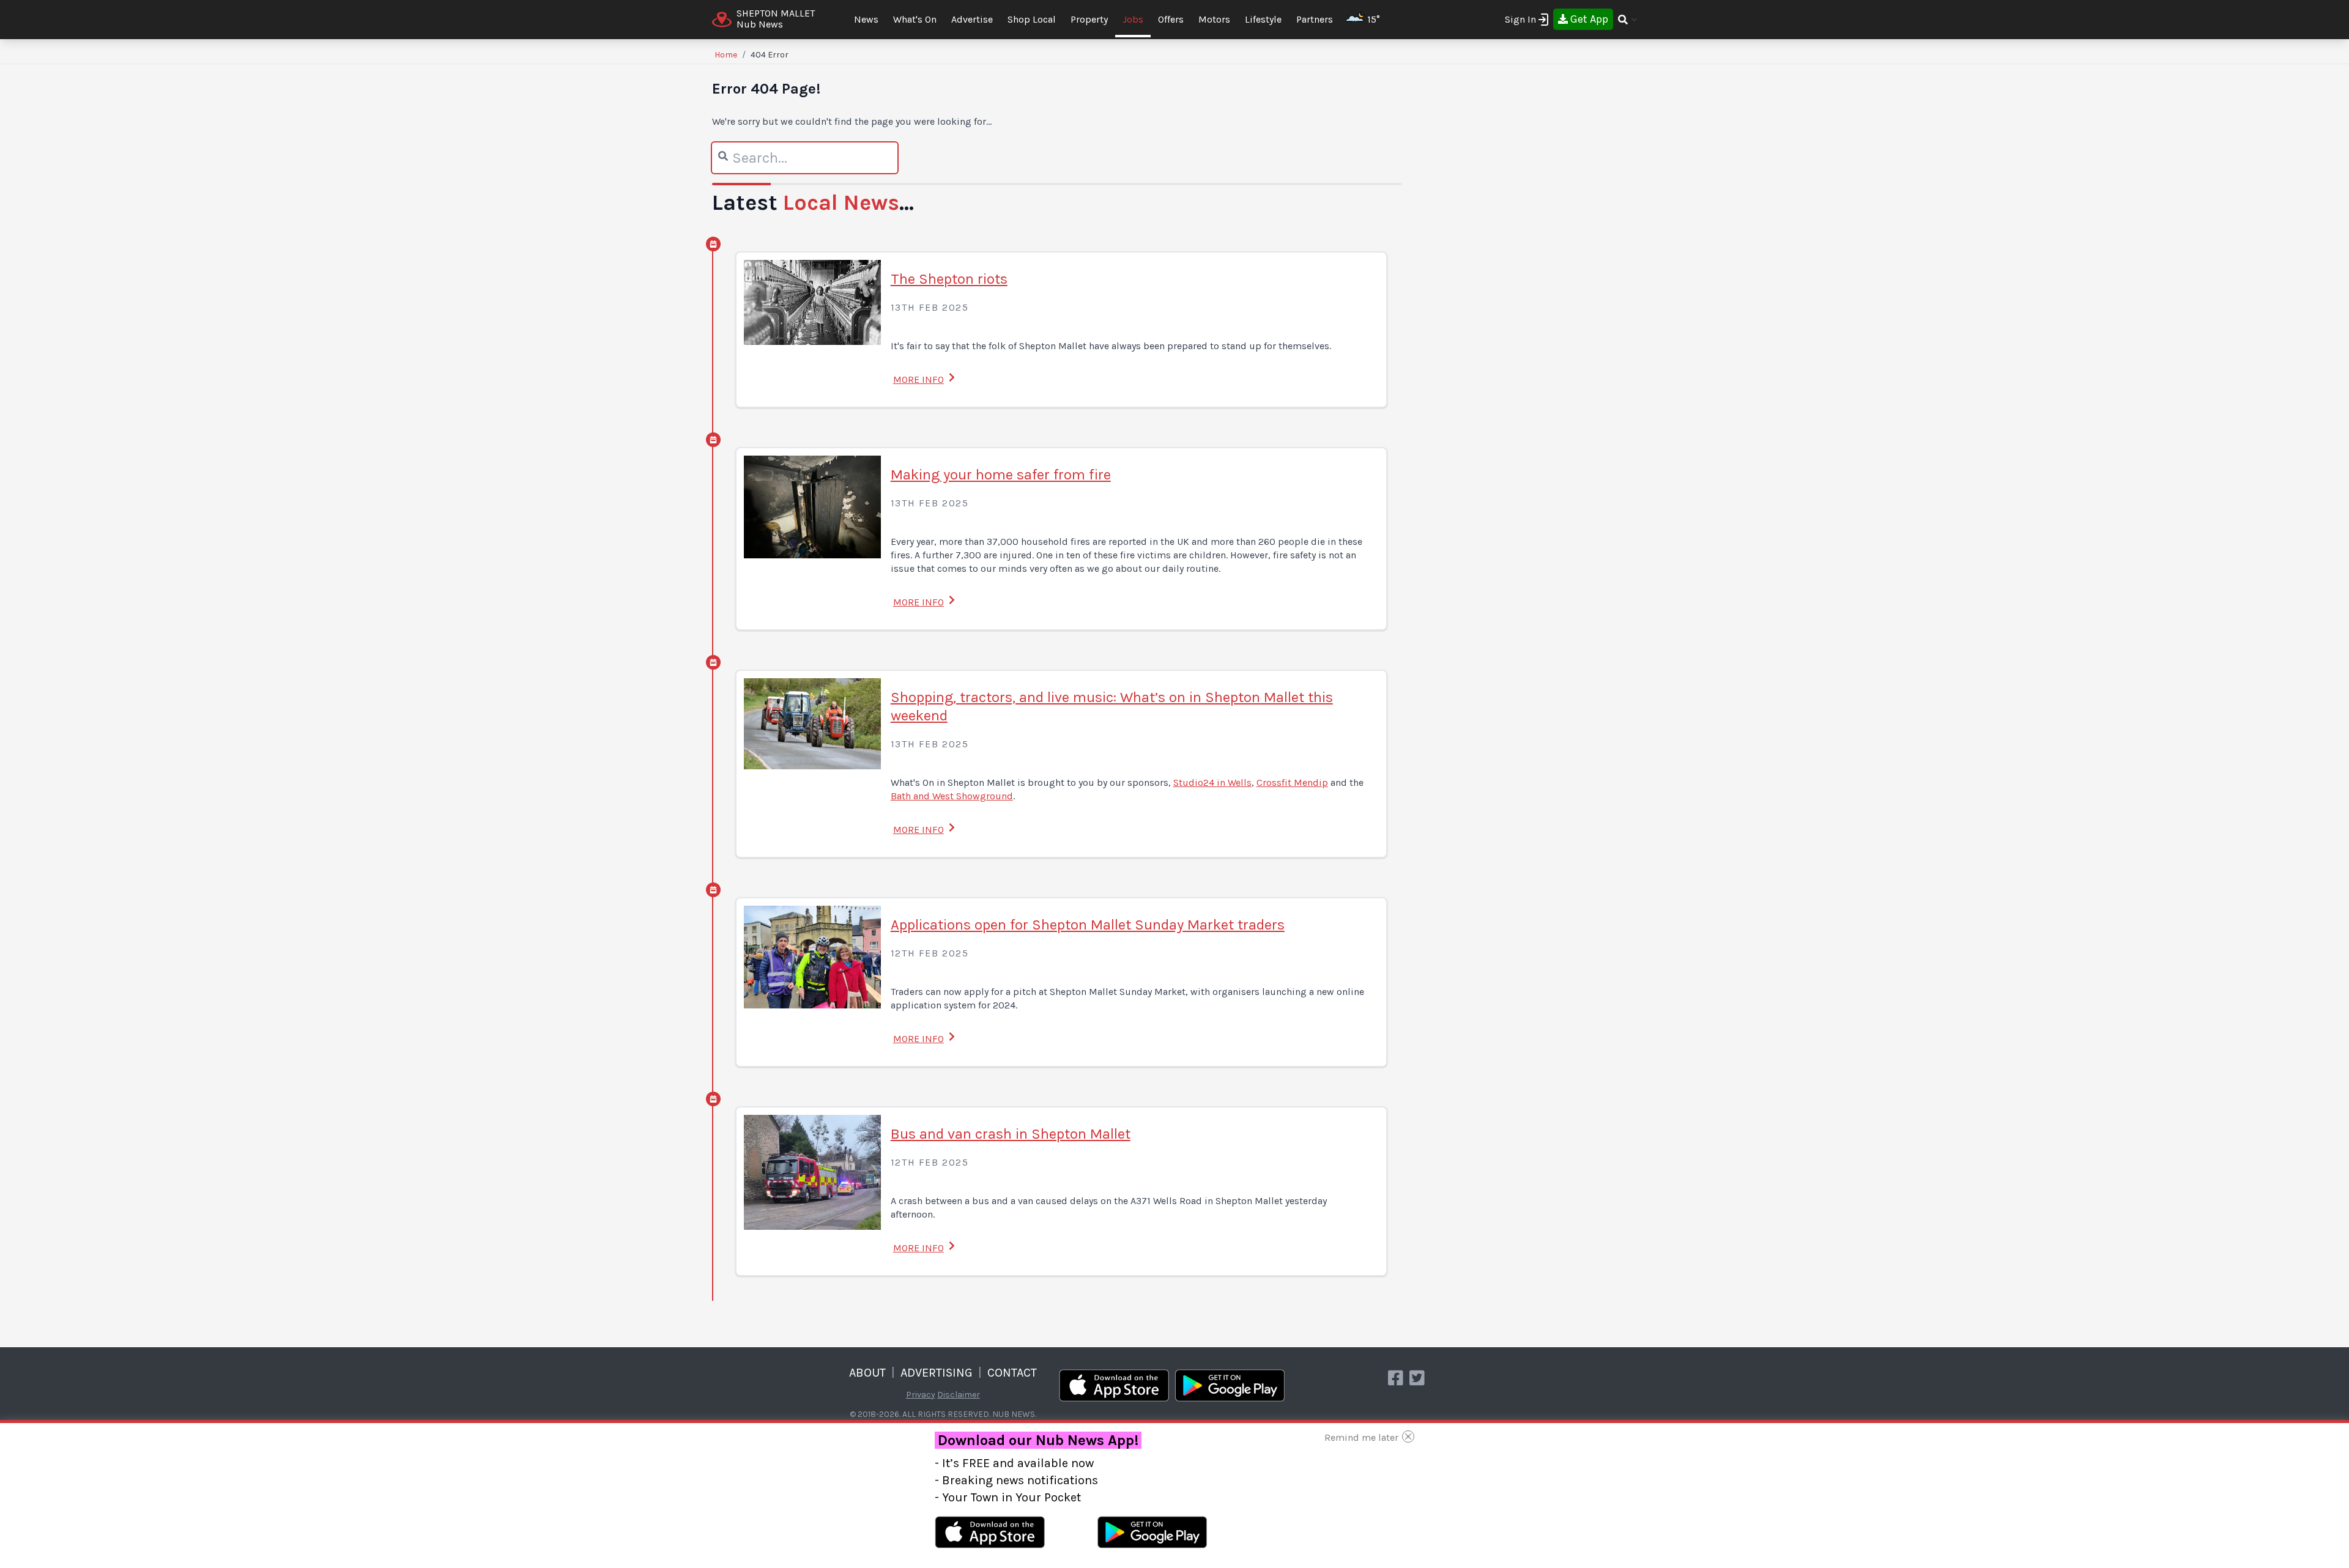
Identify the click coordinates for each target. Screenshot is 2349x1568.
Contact (1012, 1373)
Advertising (937, 1373)
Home (726, 55)
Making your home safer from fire (1001, 475)
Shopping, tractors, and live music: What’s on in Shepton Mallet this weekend (1112, 706)
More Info (918, 379)
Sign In (1520, 19)
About (867, 1373)
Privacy (921, 1395)
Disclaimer (959, 1395)
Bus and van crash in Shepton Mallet (1011, 1134)
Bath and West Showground (952, 796)
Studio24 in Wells (1212, 782)
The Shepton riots (949, 279)
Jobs (1133, 19)
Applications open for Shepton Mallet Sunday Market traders (1088, 925)
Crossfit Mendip (1292, 782)
